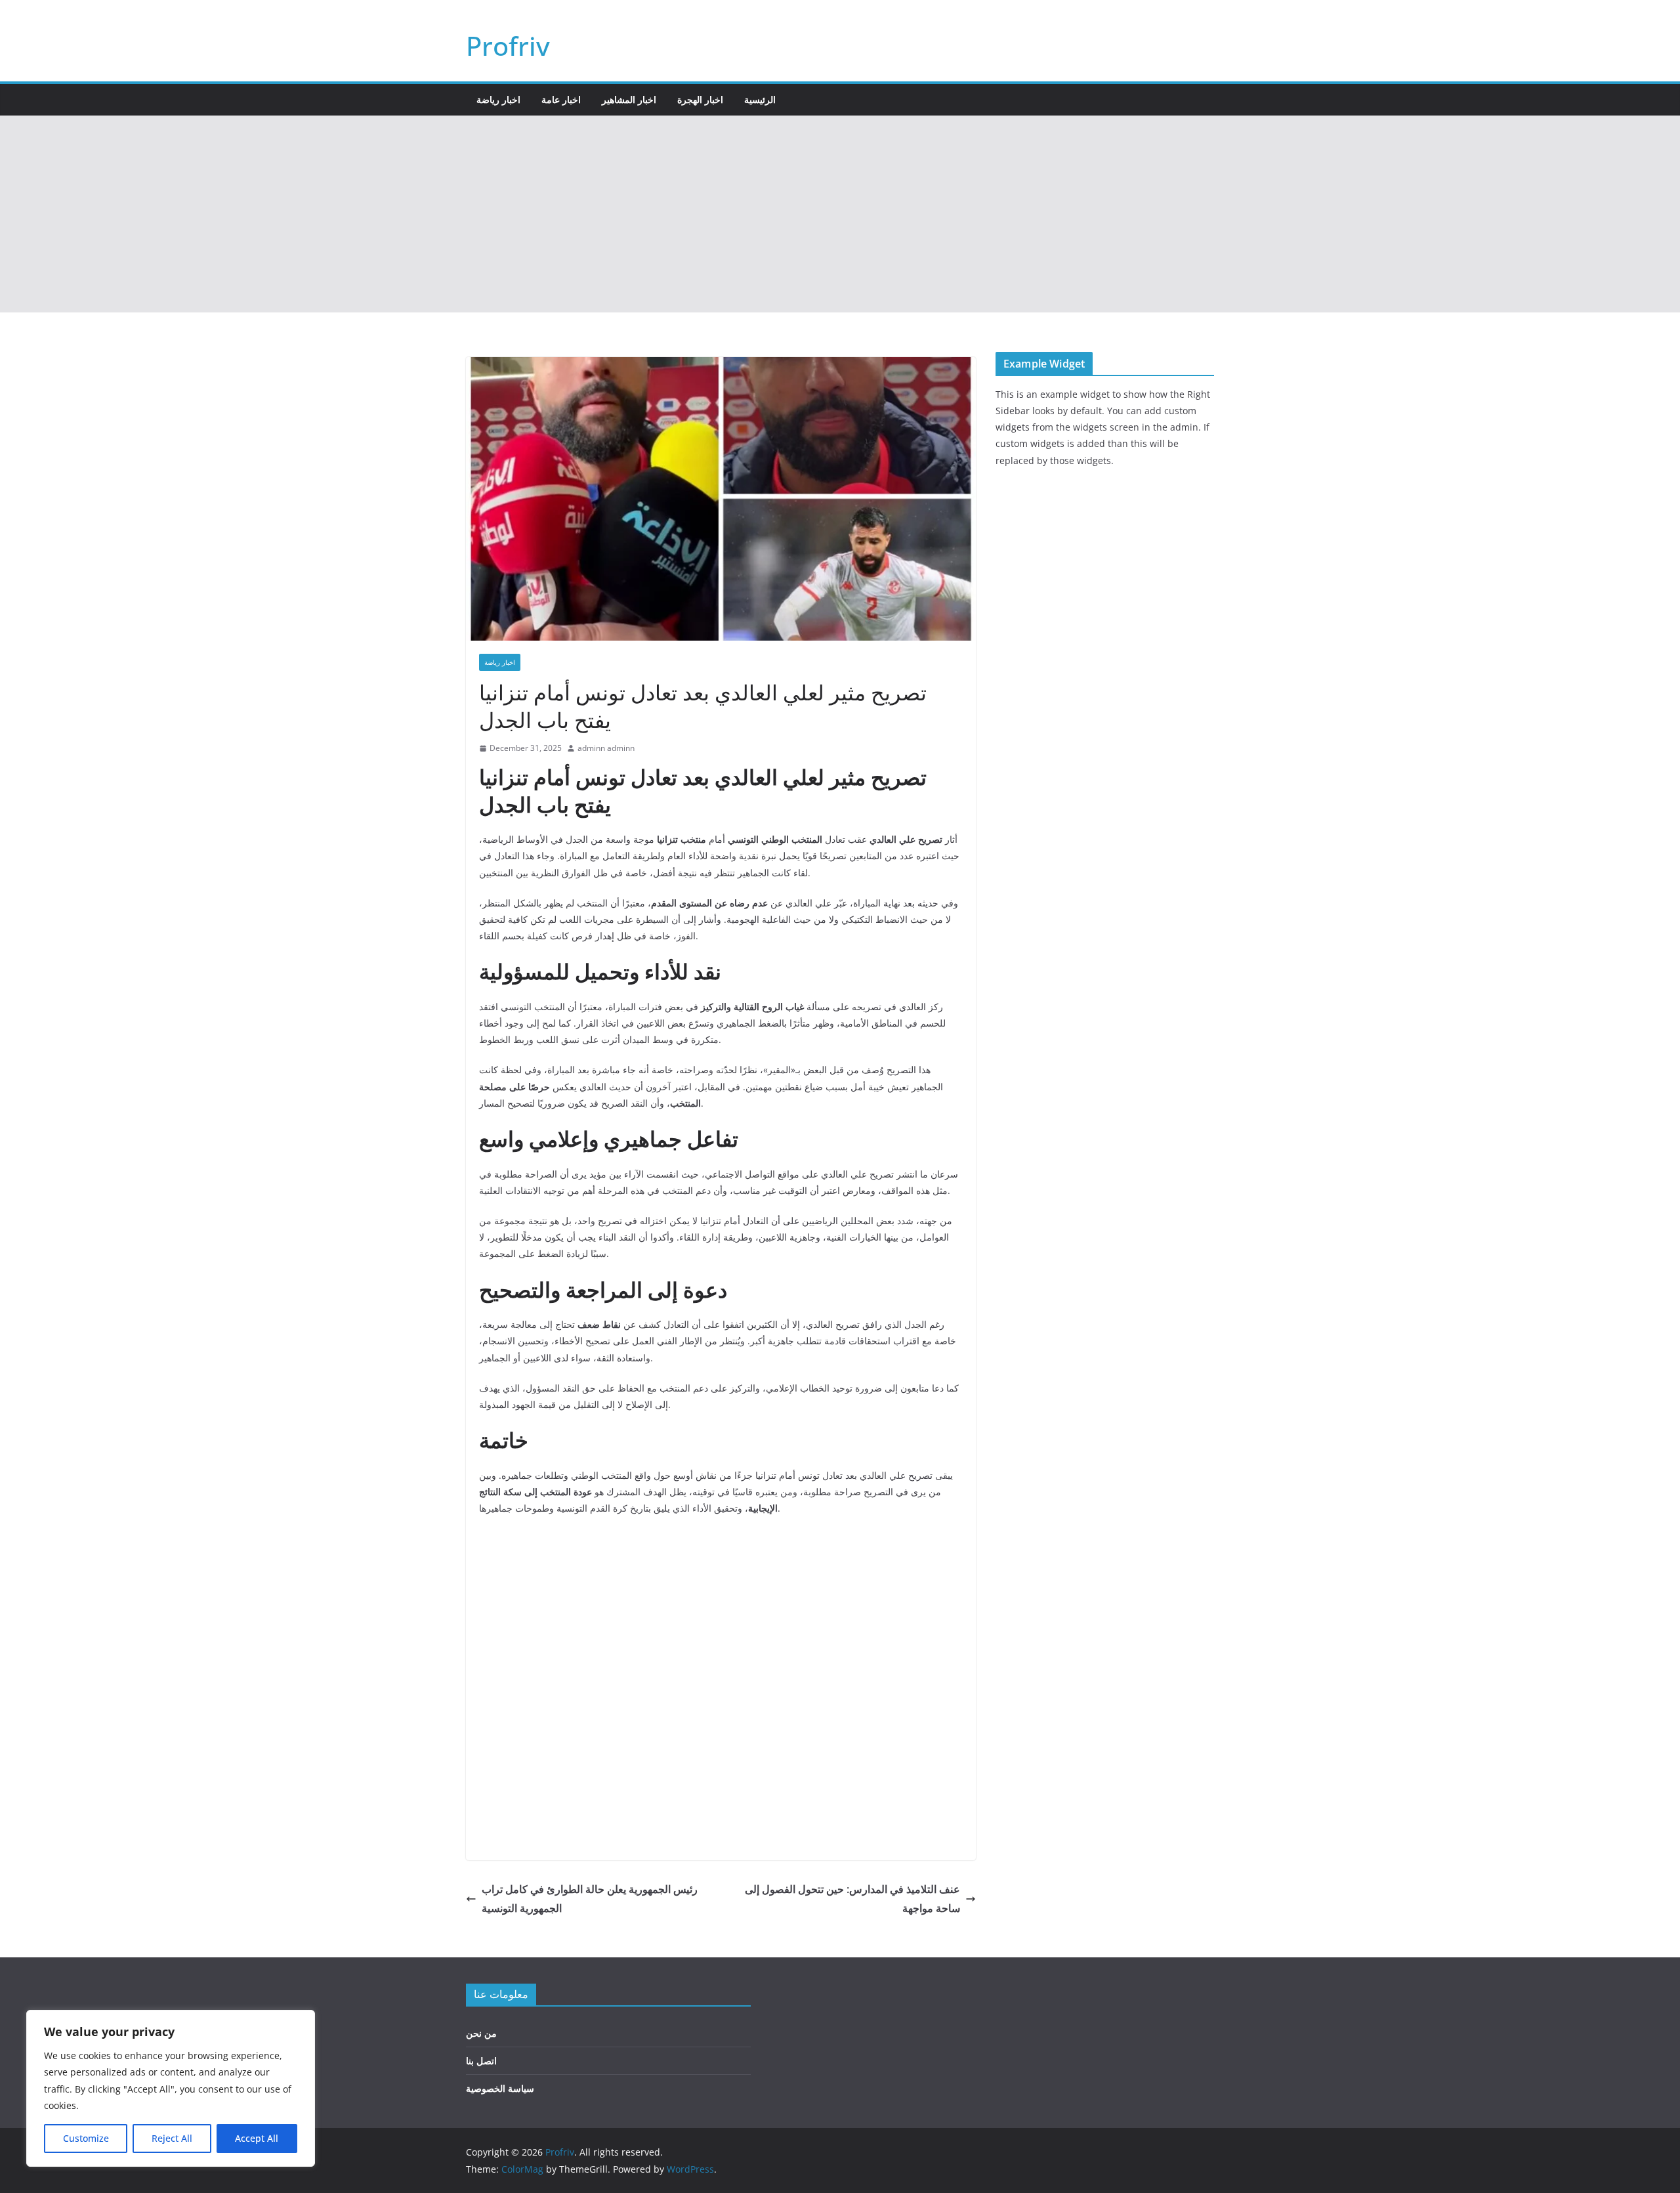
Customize (86, 2138)
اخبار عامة (561, 99)
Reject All (172, 2138)
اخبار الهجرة (700, 99)
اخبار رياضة (498, 99)
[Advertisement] (840, 214)
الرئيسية (760, 99)
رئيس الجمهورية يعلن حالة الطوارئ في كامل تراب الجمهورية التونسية (590, 1899)
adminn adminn (606, 748)
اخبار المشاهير (629, 99)
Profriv (508, 46)
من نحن (481, 2033)
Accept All (257, 2138)
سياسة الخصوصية (500, 2088)
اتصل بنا (481, 2061)
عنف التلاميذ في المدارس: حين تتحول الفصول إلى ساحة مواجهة (852, 1899)
